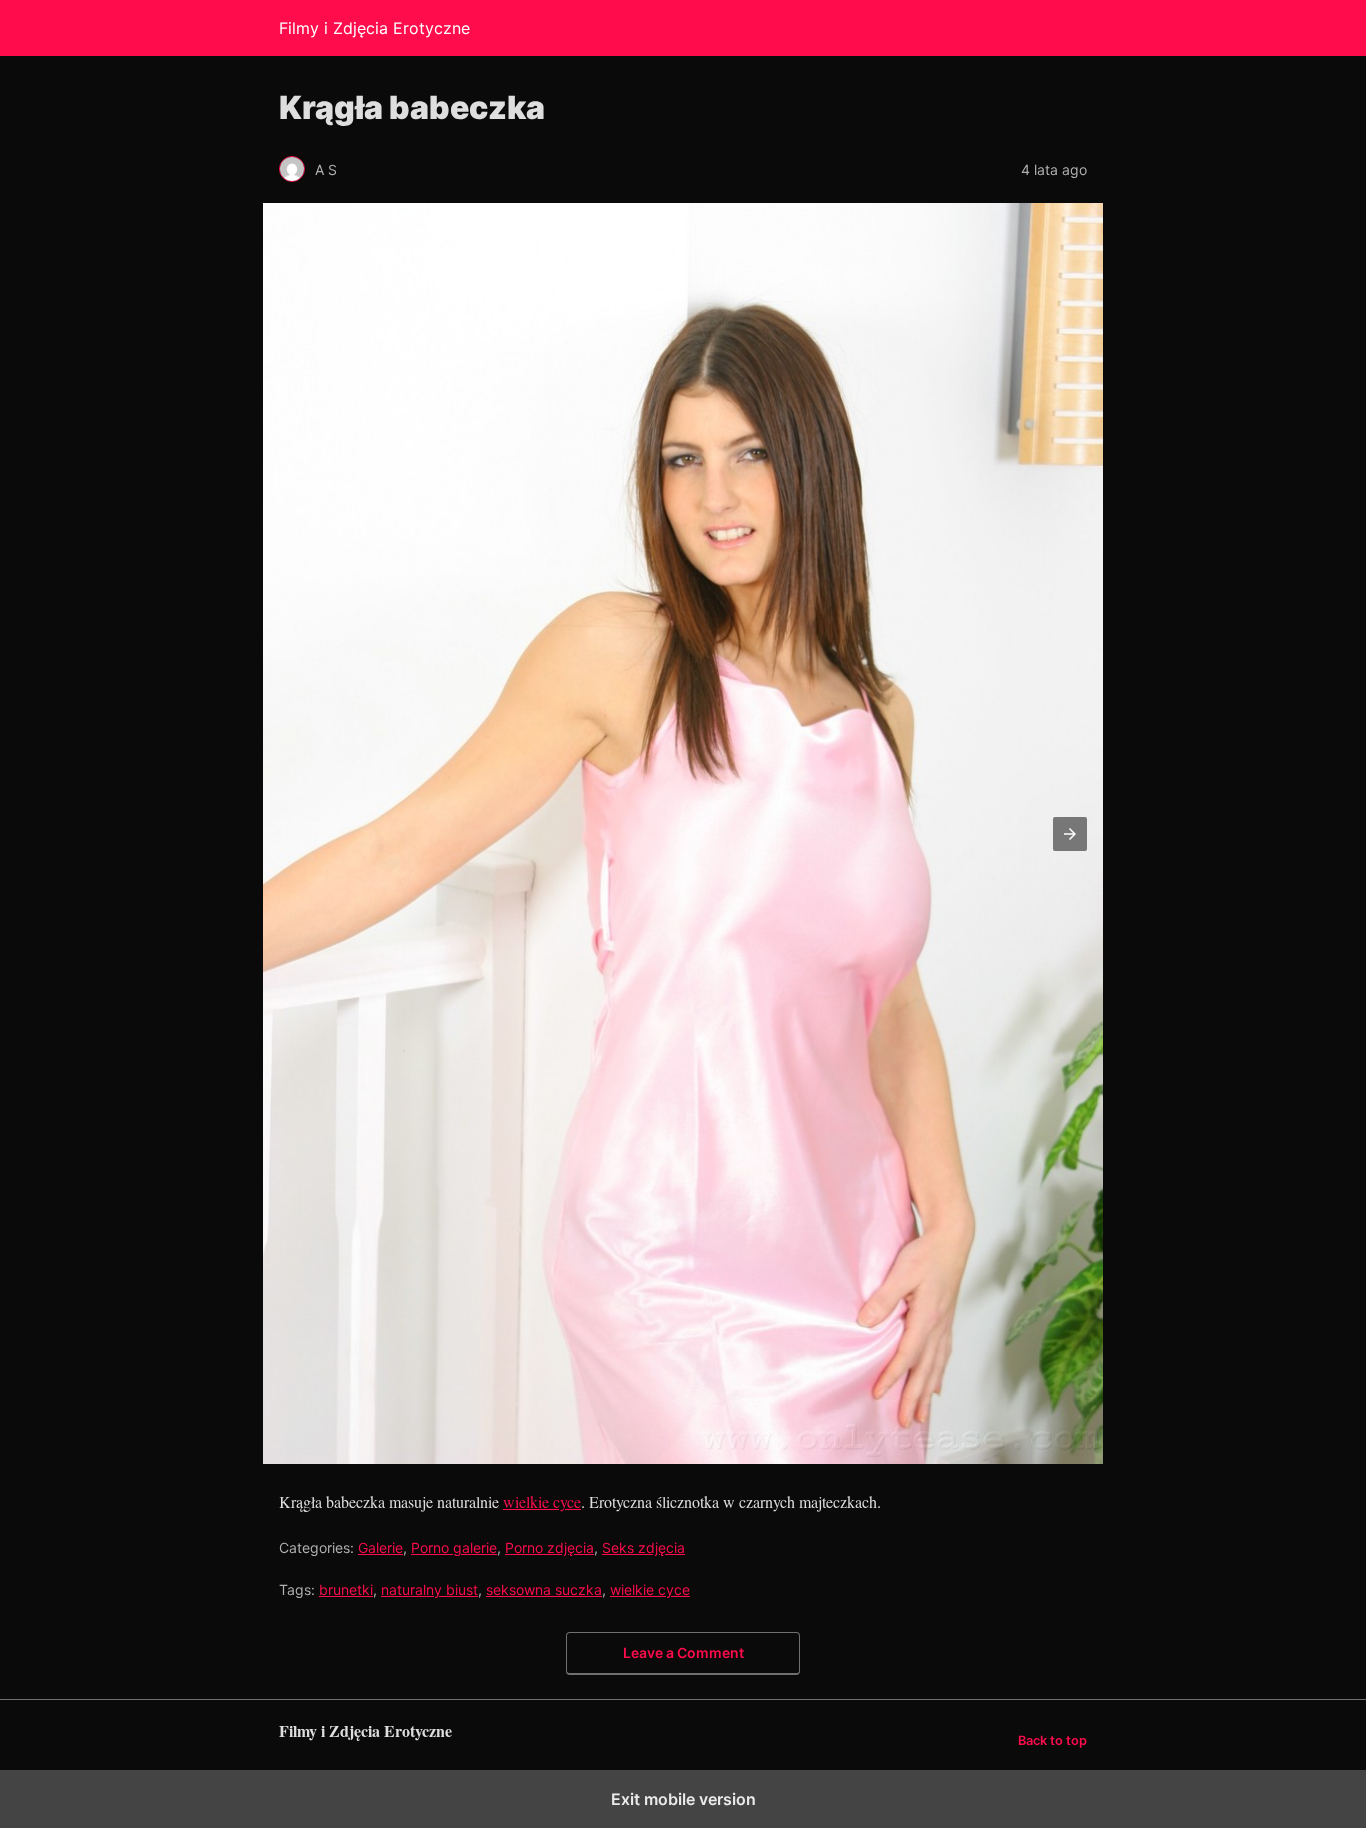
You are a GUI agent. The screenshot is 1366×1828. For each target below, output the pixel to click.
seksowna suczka (544, 1589)
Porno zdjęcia (549, 1547)
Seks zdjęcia (643, 1547)
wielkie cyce (542, 1501)
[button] (1070, 834)
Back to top (1052, 1740)
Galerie (380, 1547)
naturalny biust (429, 1589)
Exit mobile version (683, 1799)
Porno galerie (454, 1547)
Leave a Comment (683, 1652)
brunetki (346, 1589)
